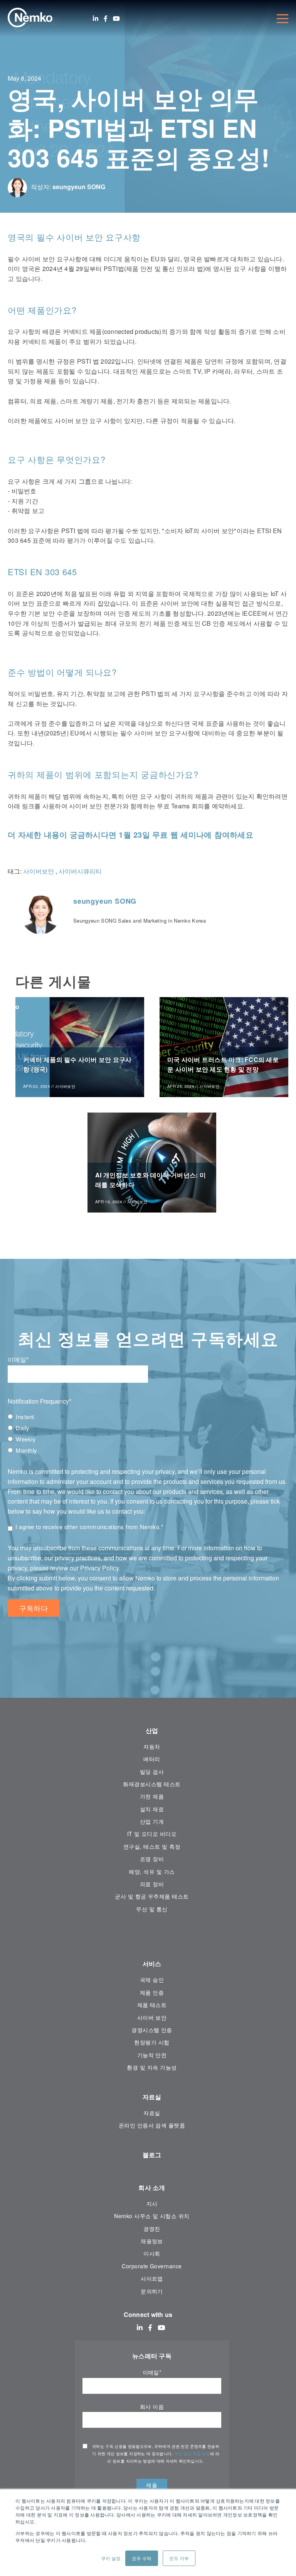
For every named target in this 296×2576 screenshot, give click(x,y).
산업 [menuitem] (152, 1730)
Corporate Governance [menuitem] (152, 2266)
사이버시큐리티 (80, 871)
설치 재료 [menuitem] (152, 1809)
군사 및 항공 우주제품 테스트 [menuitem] (152, 1896)
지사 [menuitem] (152, 2203)
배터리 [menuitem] (152, 1759)
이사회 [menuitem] (152, 2253)
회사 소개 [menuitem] (152, 2187)
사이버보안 (39, 871)
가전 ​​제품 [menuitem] (152, 1796)
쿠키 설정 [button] (111, 2558)
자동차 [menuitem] (152, 1746)
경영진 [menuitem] (152, 2229)
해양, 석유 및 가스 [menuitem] (152, 1871)
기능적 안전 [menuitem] (152, 2055)
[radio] (148, 1417)
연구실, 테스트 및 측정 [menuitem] (152, 1846)
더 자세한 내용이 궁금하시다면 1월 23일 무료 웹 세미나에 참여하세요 (130, 834)
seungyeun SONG (79, 187)
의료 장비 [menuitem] (152, 1884)
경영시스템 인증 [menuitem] (152, 2030)
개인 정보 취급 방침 (192, 2454)
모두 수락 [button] (142, 2558)
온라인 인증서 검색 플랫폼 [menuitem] (152, 2125)
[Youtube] (116, 19)
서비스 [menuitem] (152, 1964)
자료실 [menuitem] (152, 2097)
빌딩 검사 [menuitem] (152, 1772)
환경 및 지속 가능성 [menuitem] (152, 2067)
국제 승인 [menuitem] (152, 1980)
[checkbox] (148, 1434)
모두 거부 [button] (179, 2558)
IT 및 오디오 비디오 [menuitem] (152, 1834)
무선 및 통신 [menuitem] (152, 1909)
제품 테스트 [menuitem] (152, 2005)
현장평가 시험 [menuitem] (152, 2042)
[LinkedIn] (96, 19)
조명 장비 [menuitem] (152, 1859)
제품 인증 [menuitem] (152, 1992)
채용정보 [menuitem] (152, 2241)
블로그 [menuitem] (152, 2155)
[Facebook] (106, 19)
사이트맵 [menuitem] (152, 2278)
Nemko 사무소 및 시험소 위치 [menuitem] (152, 2216)
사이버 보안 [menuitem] (152, 2017)
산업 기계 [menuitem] (152, 1821)
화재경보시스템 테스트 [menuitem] (152, 1784)
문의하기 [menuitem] (152, 2291)
